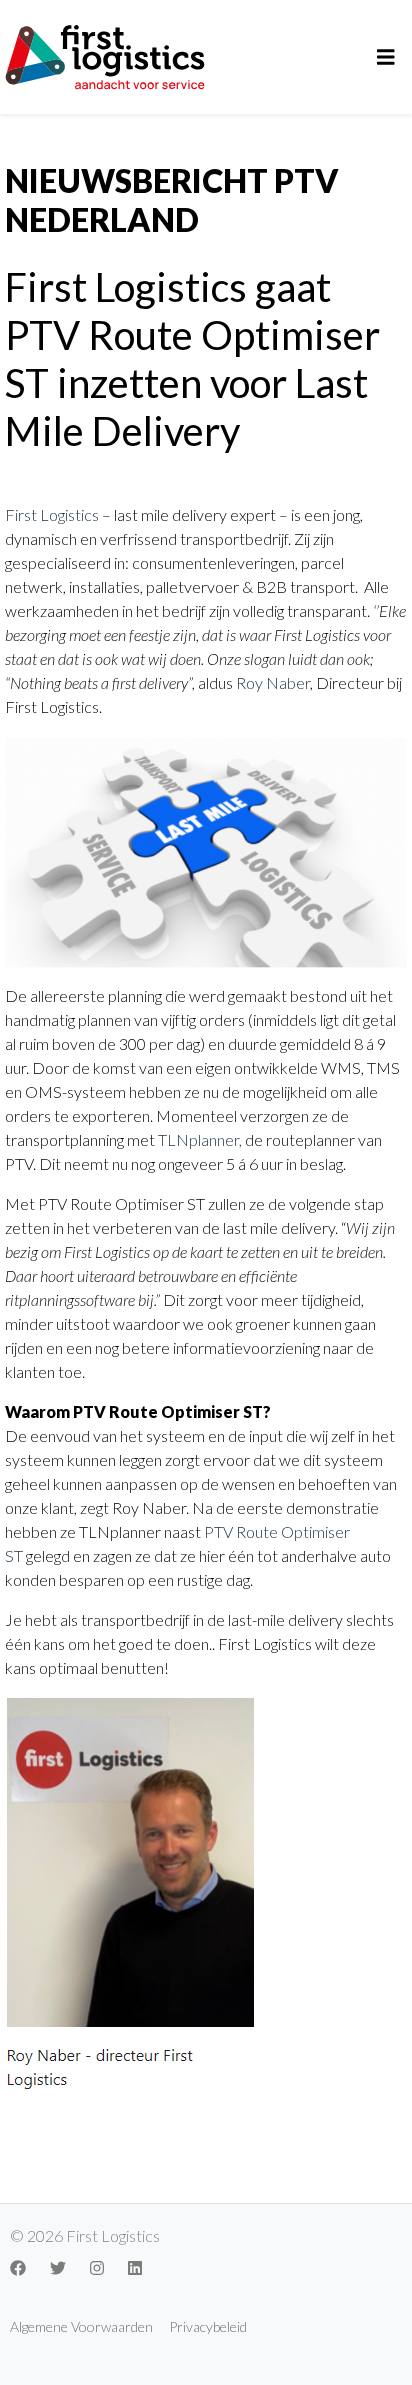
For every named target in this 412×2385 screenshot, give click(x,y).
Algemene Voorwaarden (81, 2326)
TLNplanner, (200, 1139)
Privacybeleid (208, 2326)
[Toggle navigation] (386, 57)
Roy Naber (273, 682)
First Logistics (52, 514)
